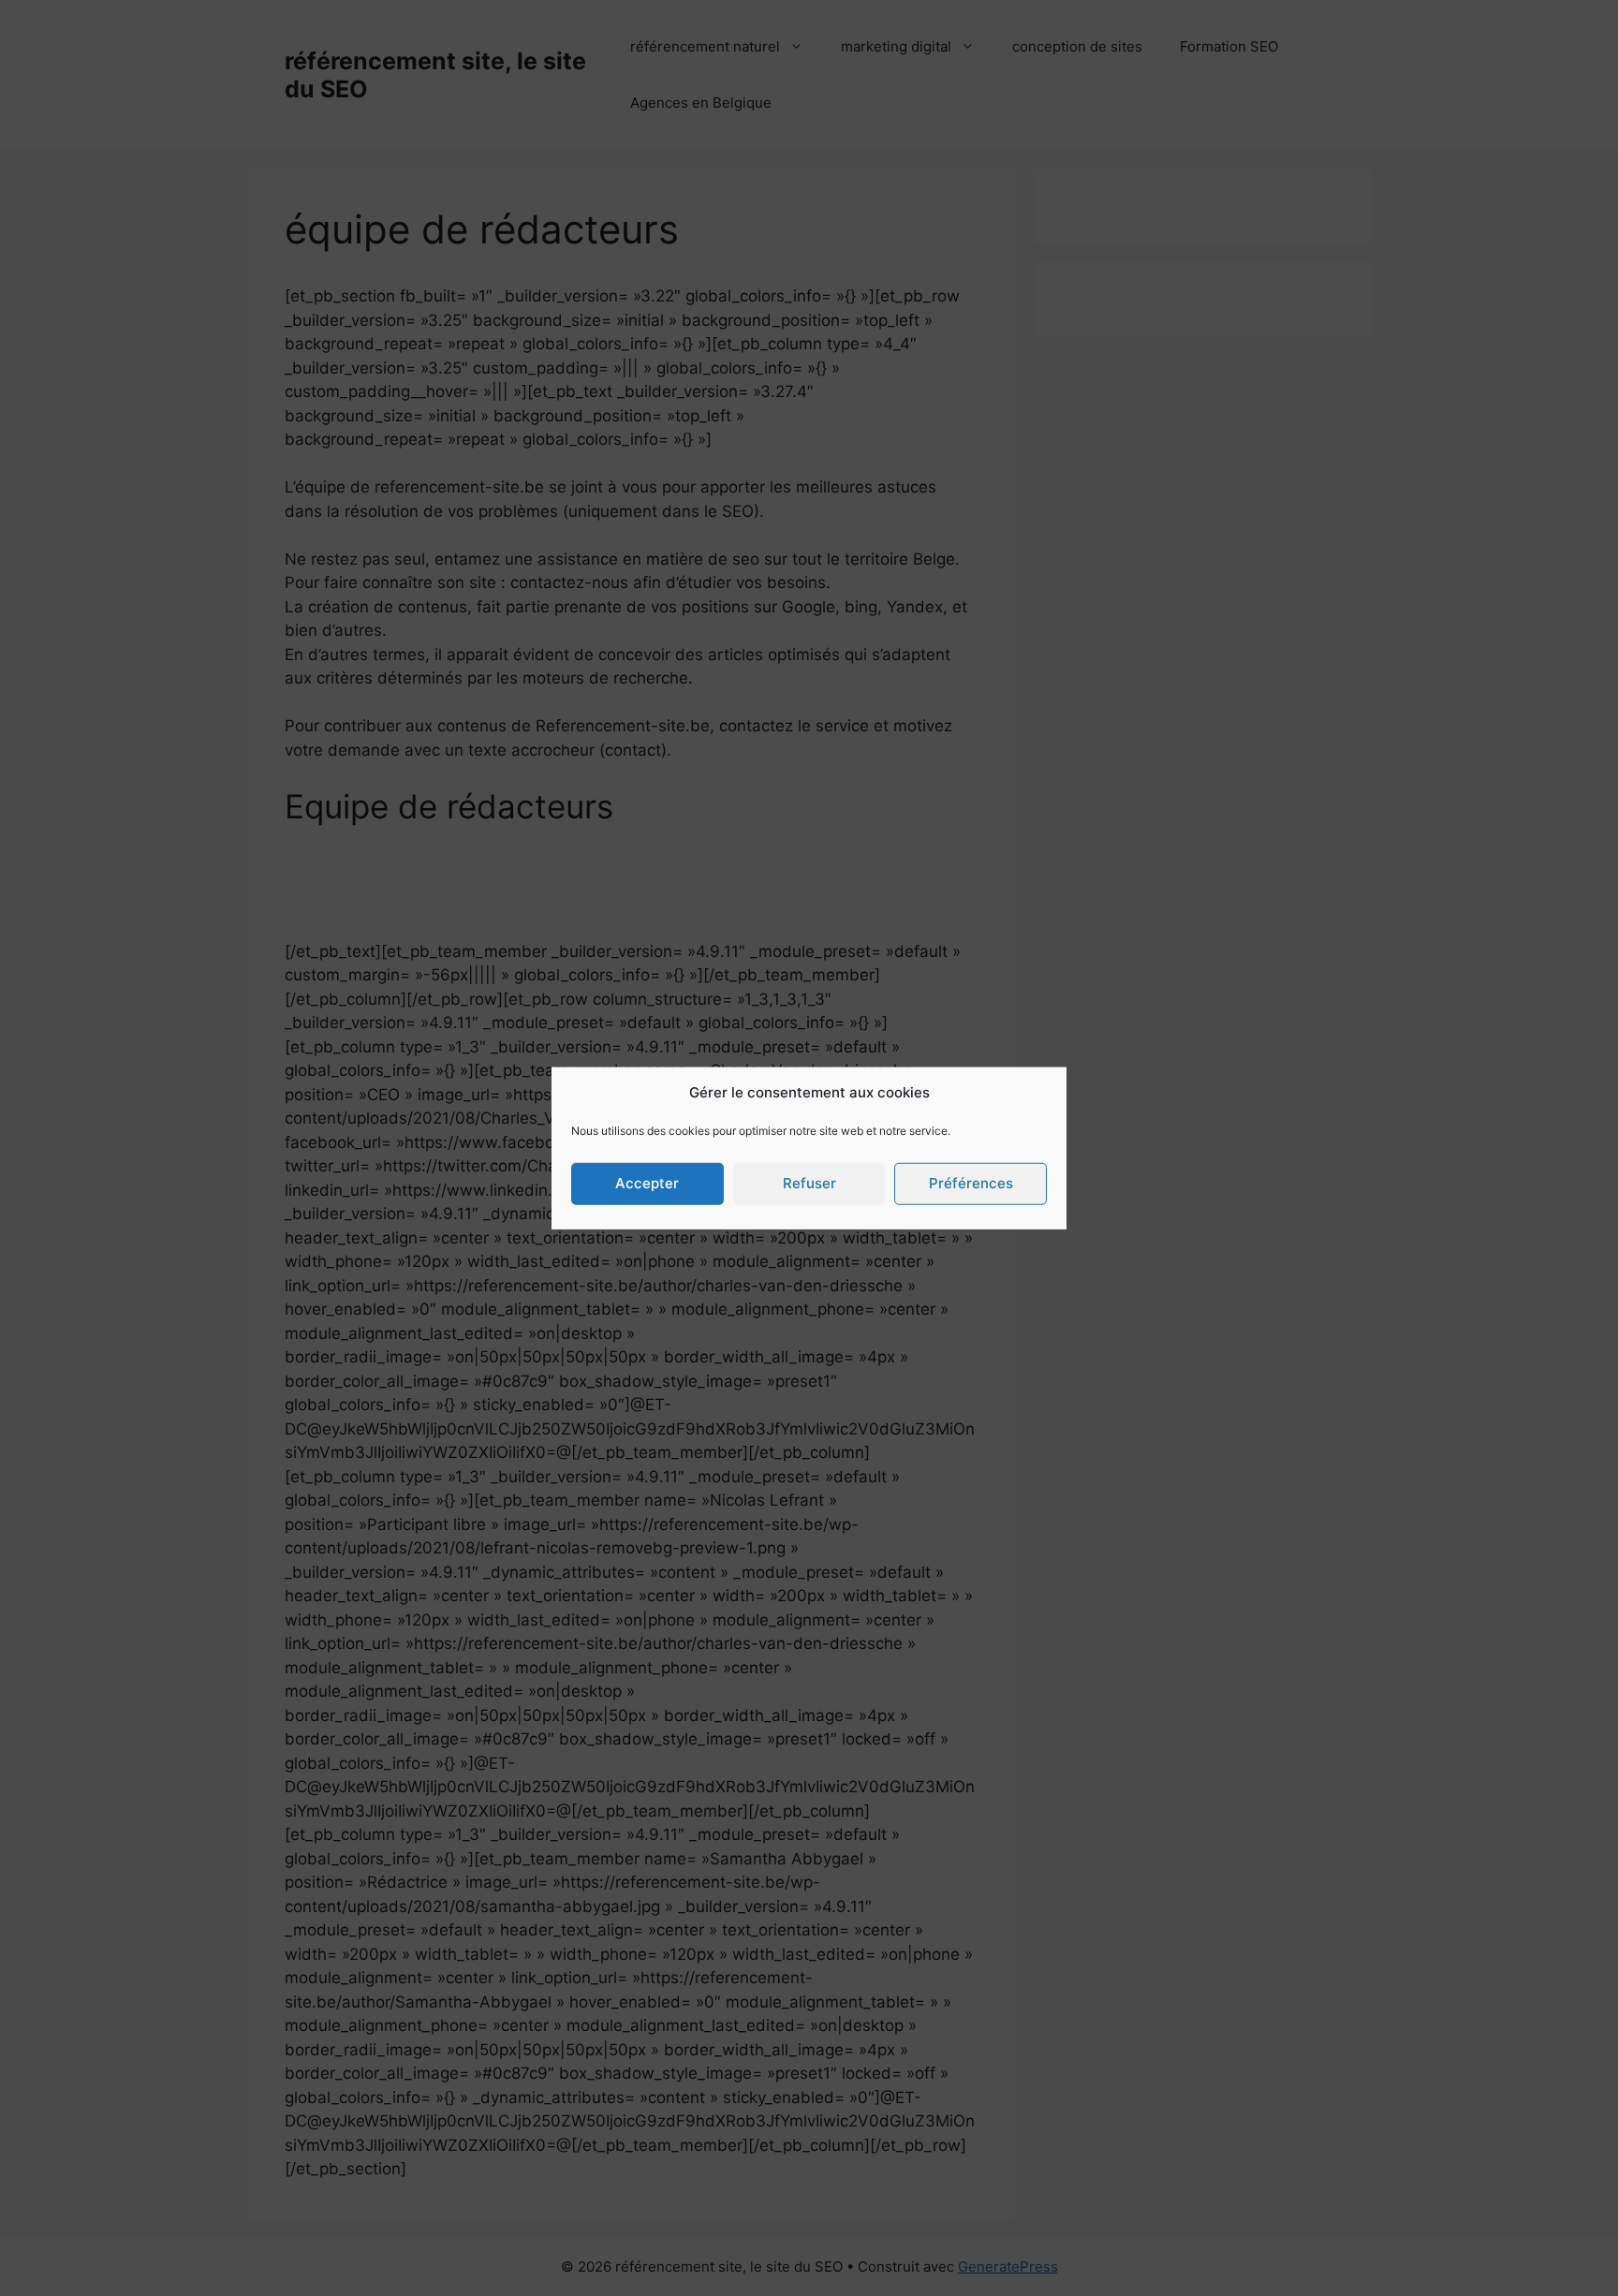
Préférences (971, 1183)
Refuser (809, 1183)
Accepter (647, 1183)
